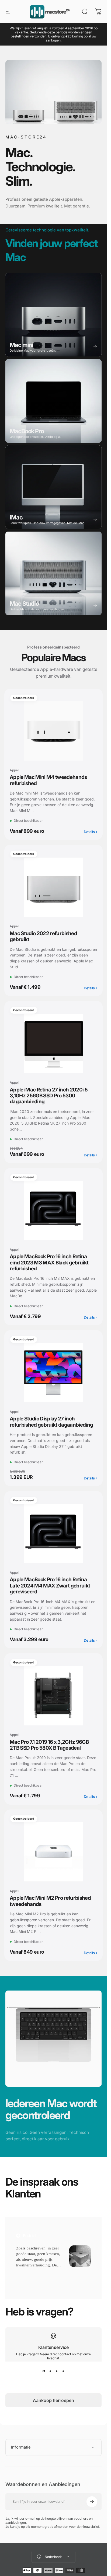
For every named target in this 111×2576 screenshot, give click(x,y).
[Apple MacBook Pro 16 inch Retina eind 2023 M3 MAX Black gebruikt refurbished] (53, 1210)
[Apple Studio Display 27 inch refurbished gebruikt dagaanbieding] (53, 1373)
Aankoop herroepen (53, 2400)
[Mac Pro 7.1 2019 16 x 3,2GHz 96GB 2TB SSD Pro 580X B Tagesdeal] (53, 1696)
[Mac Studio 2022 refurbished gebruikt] (53, 887)
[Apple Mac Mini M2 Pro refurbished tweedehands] (53, 1852)
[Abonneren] (92, 2502)
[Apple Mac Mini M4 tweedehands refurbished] (53, 731)
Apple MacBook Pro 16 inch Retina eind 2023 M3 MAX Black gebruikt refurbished (49, 1263)
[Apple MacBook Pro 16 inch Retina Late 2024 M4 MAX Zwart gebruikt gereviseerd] (53, 1534)
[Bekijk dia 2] (50, 2371)
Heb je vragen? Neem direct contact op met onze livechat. (53, 2356)
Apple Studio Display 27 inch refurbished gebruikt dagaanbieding (51, 1422)
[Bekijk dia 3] (57, 2371)
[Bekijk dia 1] (44, 2371)
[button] (28, 2272)
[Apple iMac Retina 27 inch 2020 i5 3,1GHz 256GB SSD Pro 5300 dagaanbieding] (53, 1043)
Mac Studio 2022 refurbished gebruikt (43, 936)
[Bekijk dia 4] (63, 2371)
